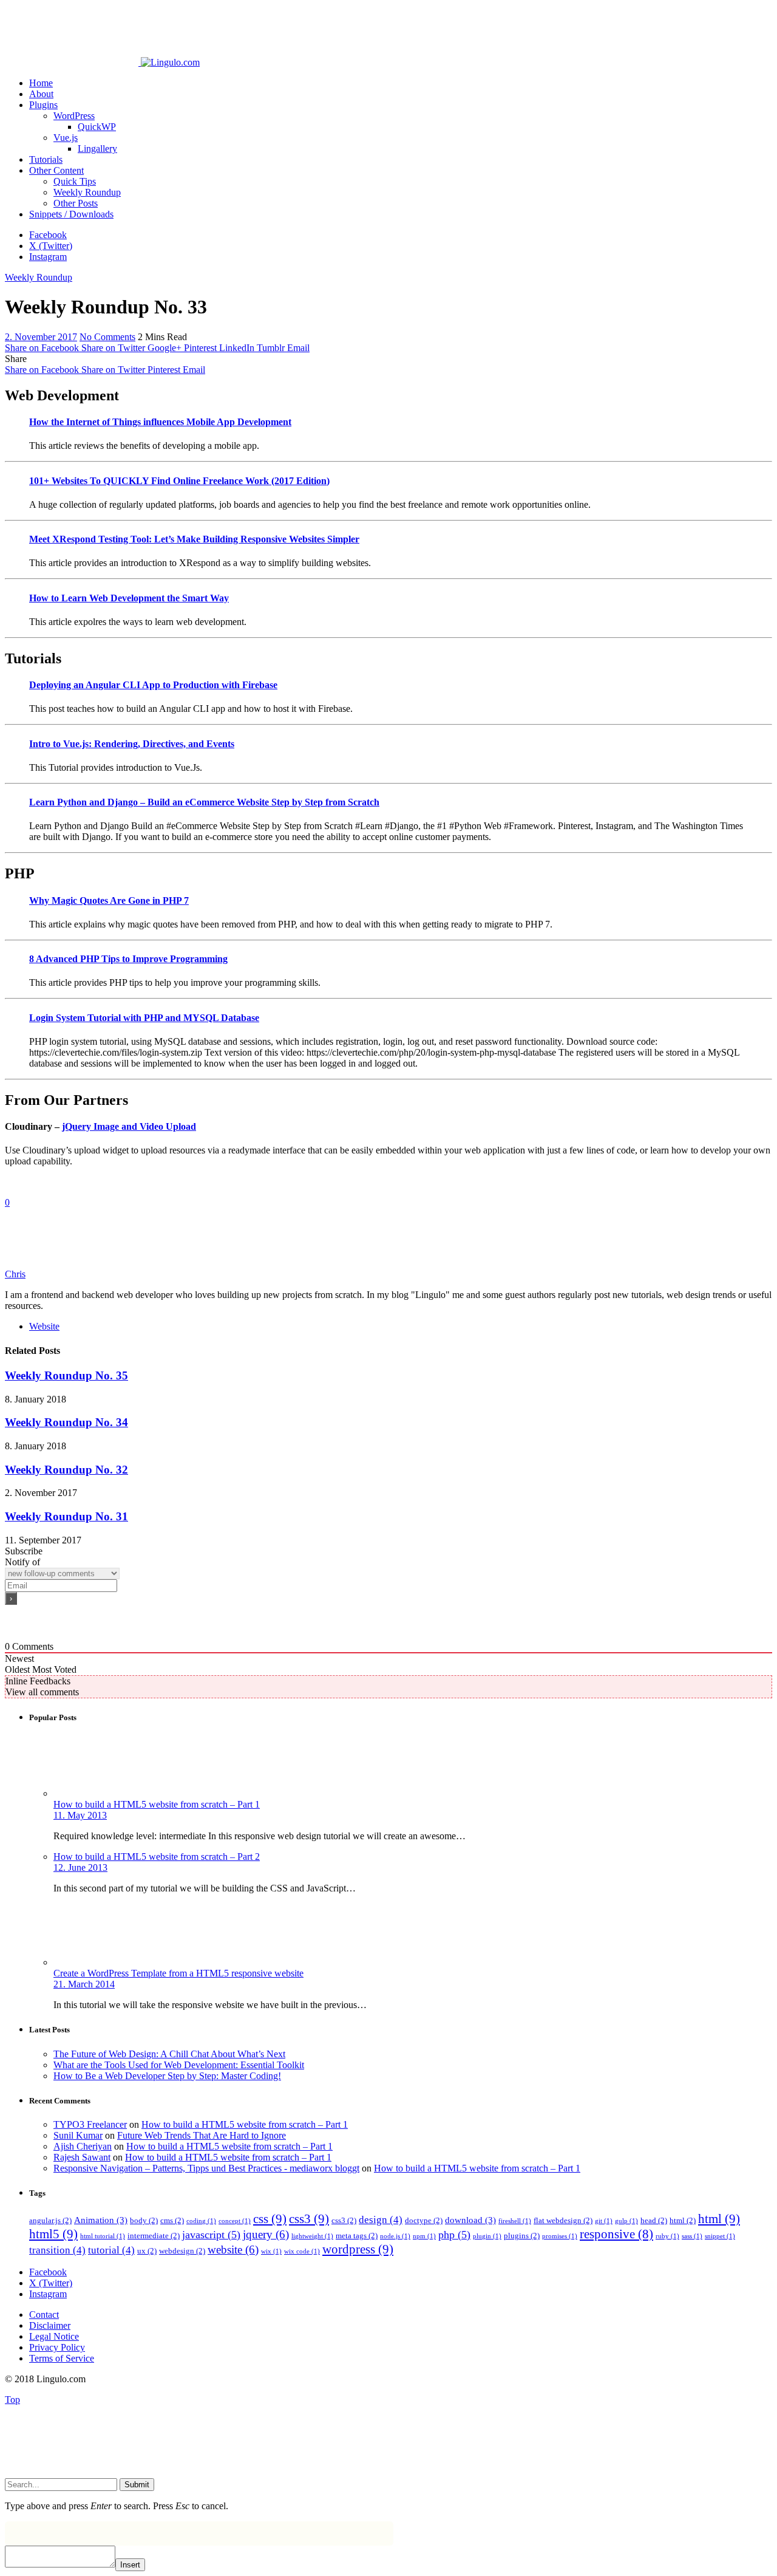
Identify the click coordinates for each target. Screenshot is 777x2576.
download (470, 2220)
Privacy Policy (57, 2347)
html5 (53, 2234)
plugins (522, 2236)
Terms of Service (62, 2358)
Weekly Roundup (39, 277)
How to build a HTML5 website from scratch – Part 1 (157, 1804)
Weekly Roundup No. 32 (66, 1470)
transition (57, 2250)
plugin (487, 2236)
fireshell (515, 2221)
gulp (626, 2221)
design (381, 2220)
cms (172, 2220)
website (233, 2250)
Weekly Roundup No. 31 (66, 1516)
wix (271, 2251)
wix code (302, 2251)
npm (424, 2236)
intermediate (154, 2236)
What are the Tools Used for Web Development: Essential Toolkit (179, 2065)
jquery (266, 2234)
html (683, 2220)
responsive (616, 2234)
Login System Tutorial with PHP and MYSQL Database (144, 1018)
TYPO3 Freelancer (90, 2124)
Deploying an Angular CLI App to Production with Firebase (153, 685)
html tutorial (103, 2236)
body (144, 2220)
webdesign (182, 2251)
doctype (424, 2220)
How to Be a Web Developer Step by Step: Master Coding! (167, 2076)
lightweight (312, 2236)
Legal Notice (54, 2336)
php (454, 2235)
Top (12, 2400)
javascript (211, 2235)
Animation (101, 2220)
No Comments (107, 337)
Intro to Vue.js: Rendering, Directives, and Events (132, 744)
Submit (137, 2485)
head (654, 2220)
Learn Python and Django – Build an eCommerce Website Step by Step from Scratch (204, 802)
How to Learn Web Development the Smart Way (129, 598)
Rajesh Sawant (82, 2157)
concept (235, 2221)
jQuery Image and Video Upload (129, 1126)
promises (560, 2236)
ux (147, 2251)
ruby (667, 2236)
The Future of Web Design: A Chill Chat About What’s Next (169, 2054)
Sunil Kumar (78, 2135)
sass (692, 2236)
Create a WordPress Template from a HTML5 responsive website (178, 1973)
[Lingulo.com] (102, 62)
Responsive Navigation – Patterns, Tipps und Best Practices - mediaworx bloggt (206, 2168)
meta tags (357, 2236)
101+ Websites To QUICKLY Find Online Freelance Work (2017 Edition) (179, 481)
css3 (309, 2219)
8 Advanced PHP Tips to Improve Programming (128, 959)
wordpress (358, 2249)
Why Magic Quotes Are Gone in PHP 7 (109, 900)
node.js (395, 2236)
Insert (130, 2565)
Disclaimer (50, 2325)
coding (201, 2221)
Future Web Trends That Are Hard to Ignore (202, 2135)
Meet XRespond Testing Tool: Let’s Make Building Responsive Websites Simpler (194, 539)
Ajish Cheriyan (83, 2146)
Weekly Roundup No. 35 (66, 1375)
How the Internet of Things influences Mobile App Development (160, 422)
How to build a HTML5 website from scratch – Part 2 (157, 1857)
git (604, 2221)
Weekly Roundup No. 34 (66, 1422)
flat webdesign (563, 2220)
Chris (15, 1274)
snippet (720, 2236)
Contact (44, 2315)
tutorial (111, 2250)
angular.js (50, 2220)
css (270, 2219)
